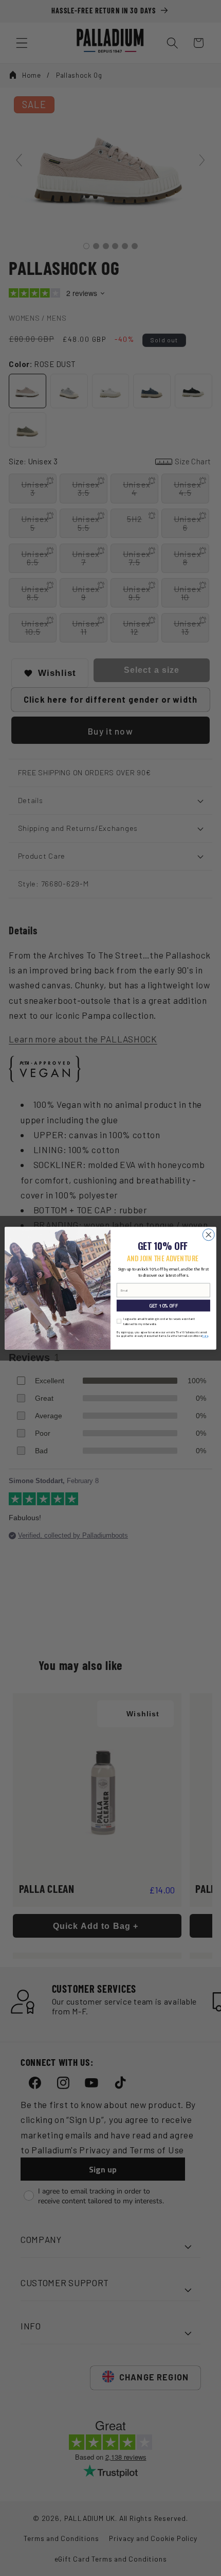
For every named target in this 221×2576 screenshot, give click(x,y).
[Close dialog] (208, 1234)
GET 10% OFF (163, 1306)
